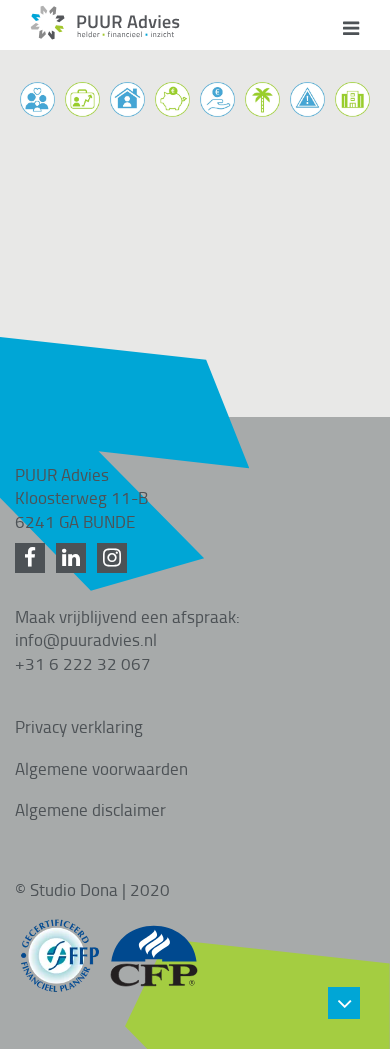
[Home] (105, 34)
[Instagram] (115, 558)
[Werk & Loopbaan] (82, 99)
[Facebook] (33, 558)
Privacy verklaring (79, 726)
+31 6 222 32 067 (83, 663)
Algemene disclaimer (90, 809)
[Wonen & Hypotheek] (127, 99)
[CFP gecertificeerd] (154, 946)
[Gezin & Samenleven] (37, 99)
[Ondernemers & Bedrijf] (352, 99)
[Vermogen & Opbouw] (172, 99)
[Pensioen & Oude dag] (262, 99)
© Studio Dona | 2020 (92, 889)
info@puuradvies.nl (86, 639)
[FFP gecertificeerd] (60, 946)
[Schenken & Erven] (217, 99)
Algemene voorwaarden (101, 768)
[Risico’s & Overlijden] (307, 99)
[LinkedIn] (74, 558)
